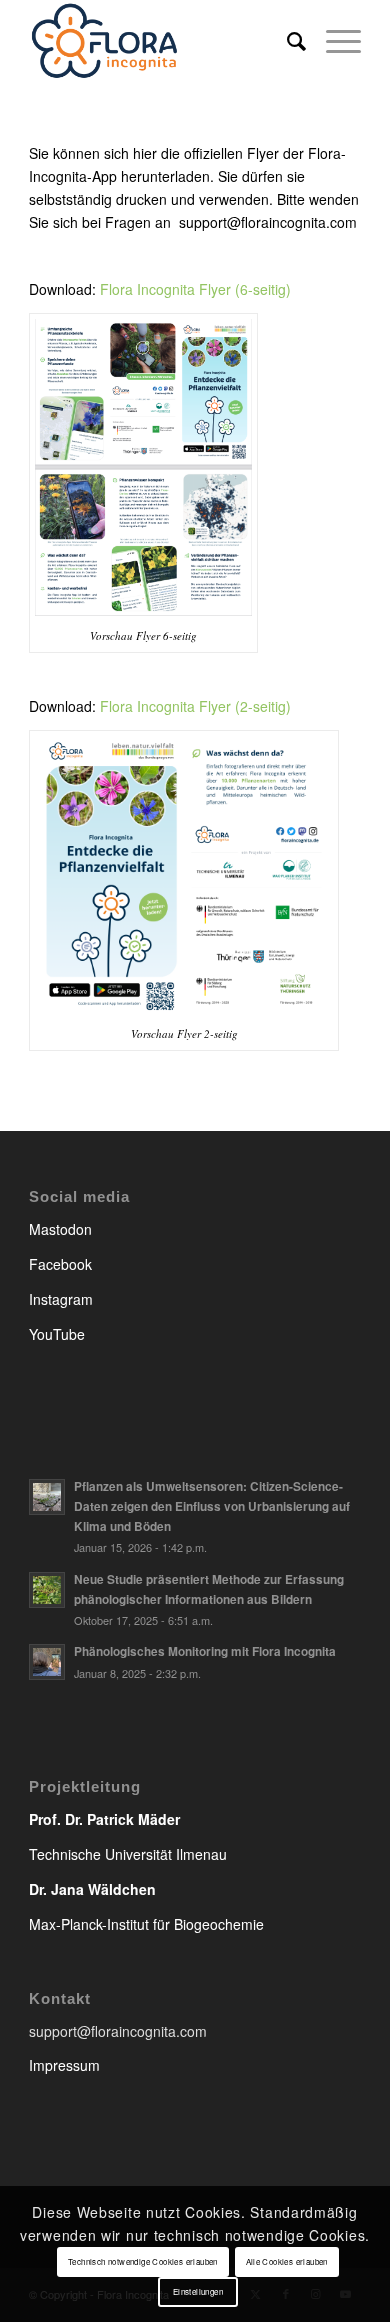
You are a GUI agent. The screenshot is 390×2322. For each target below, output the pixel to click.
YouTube (57, 1334)
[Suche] (286, 40)
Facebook (60, 1264)
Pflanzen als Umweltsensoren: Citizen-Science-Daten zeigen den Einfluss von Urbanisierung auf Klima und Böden (212, 1506)
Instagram (61, 1299)
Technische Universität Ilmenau (128, 1854)
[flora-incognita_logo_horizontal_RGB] (161, 40)
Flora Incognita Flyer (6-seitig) (195, 289)
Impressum (64, 2065)
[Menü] (333, 40)
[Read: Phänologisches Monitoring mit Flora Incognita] (47, 1662)
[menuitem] (286, 40)
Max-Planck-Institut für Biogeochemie (146, 1924)
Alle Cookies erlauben (287, 2261)
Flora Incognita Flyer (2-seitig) (195, 706)
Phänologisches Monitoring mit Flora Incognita (205, 1651)
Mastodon (60, 1229)
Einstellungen (198, 2291)
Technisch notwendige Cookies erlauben (143, 2261)
